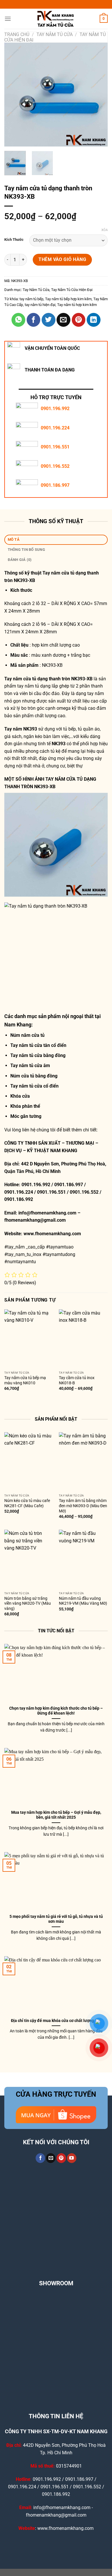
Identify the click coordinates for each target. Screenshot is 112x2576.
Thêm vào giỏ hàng (62, 259)
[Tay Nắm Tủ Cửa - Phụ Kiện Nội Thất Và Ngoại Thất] (56, 19)
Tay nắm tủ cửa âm (30, 1065)
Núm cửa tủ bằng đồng (34, 1076)
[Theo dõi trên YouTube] (72, 2158)
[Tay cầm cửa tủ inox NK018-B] (83, 1339)
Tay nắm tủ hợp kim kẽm (77, 305)
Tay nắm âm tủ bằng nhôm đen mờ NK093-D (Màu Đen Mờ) (83, 1506)
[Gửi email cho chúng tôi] (51, 2158)
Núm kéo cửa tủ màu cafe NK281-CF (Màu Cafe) (27, 1503)
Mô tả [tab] (14, 539)
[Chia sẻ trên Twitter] (49, 320)
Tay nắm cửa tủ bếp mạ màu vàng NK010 (25, 1380)
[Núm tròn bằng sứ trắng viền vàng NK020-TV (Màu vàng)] (29, 1559)
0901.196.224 (55, 428)
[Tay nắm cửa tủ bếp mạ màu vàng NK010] (29, 1339)
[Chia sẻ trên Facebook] (34, 320)
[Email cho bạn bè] (63, 320)
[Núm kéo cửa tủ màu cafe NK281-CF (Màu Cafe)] (29, 1462)
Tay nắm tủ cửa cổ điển (34, 1086)
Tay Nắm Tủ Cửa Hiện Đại (72, 290)
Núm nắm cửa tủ (27, 1035)
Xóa (105, 230)
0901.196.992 (55, 409)
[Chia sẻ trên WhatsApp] (18, 320)
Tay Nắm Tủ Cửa (55, 34)
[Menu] (8, 19)
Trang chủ (17, 34)
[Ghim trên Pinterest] (79, 320)
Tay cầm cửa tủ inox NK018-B (77, 1380)
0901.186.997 (55, 485)
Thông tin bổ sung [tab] (26, 550)
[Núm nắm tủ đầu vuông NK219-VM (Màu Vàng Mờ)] (83, 1559)
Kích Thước (14, 240)
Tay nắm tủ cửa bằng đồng (38, 1055)
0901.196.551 (55, 447)
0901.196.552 (55, 466)
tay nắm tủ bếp (31, 299)
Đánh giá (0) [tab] (20, 560)
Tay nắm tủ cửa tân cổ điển (38, 1045)
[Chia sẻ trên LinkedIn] (94, 320)
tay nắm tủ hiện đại (40, 305)
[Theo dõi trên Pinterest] (61, 2158)
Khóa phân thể (25, 1106)
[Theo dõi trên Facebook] (40, 2158)
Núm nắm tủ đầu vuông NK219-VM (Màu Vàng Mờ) (83, 1601)
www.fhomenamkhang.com (53, 1234)
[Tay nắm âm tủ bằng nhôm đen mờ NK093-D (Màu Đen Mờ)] (83, 1462)
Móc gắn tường (26, 1116)
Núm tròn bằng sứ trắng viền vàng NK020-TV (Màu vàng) (28, 1603)
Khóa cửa (20, 1096)
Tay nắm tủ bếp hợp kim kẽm (68, 299)
